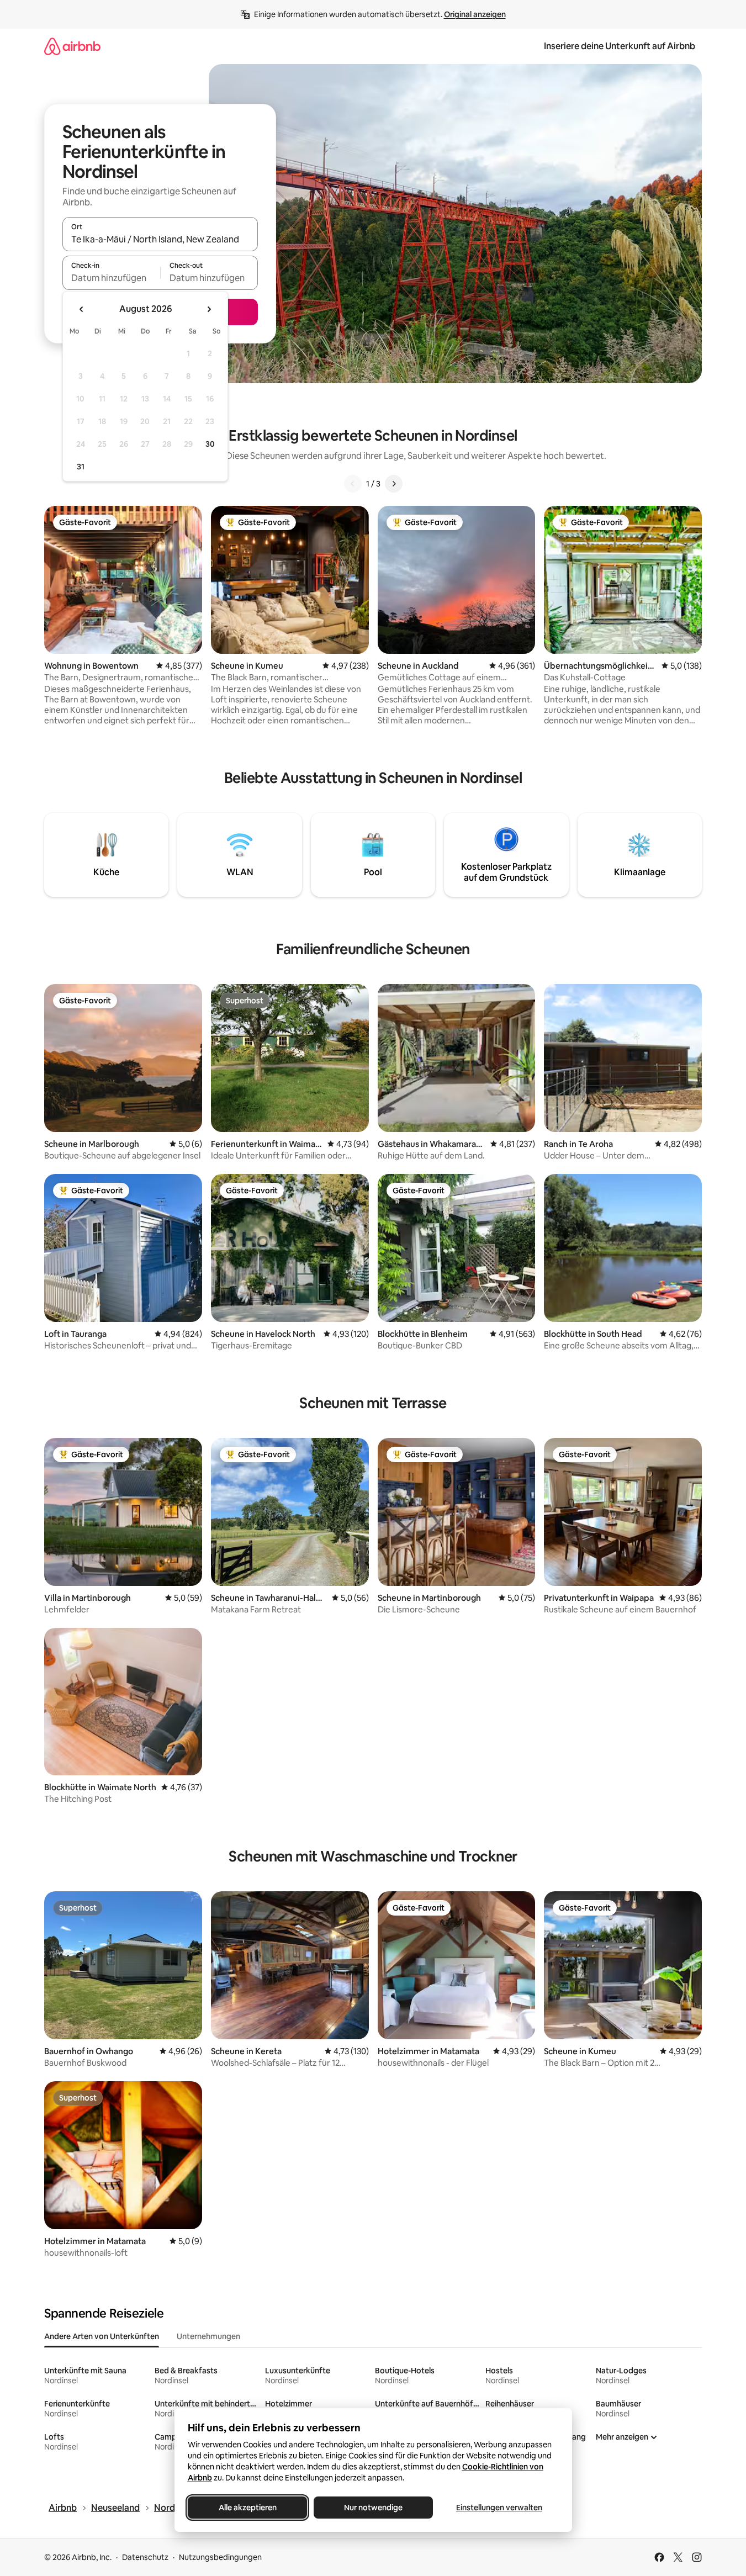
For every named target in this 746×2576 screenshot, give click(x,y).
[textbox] (111, 278)
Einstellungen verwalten (499, 2508)
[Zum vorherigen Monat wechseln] (82, 309)
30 (210, 444)
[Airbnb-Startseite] (72, 46)
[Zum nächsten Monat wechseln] (209, 309)
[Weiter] (394, 484)
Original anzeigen (475, 14)
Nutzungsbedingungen (220, 2557)
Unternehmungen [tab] (208, 2336)
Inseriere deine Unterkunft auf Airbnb (620, 46)
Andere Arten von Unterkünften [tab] (102, 2336)
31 (81, 467)
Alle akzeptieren (247, 2508)
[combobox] (160, 239)
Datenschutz (145, 2557)
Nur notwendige (373, 2508)
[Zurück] (353, 484)
